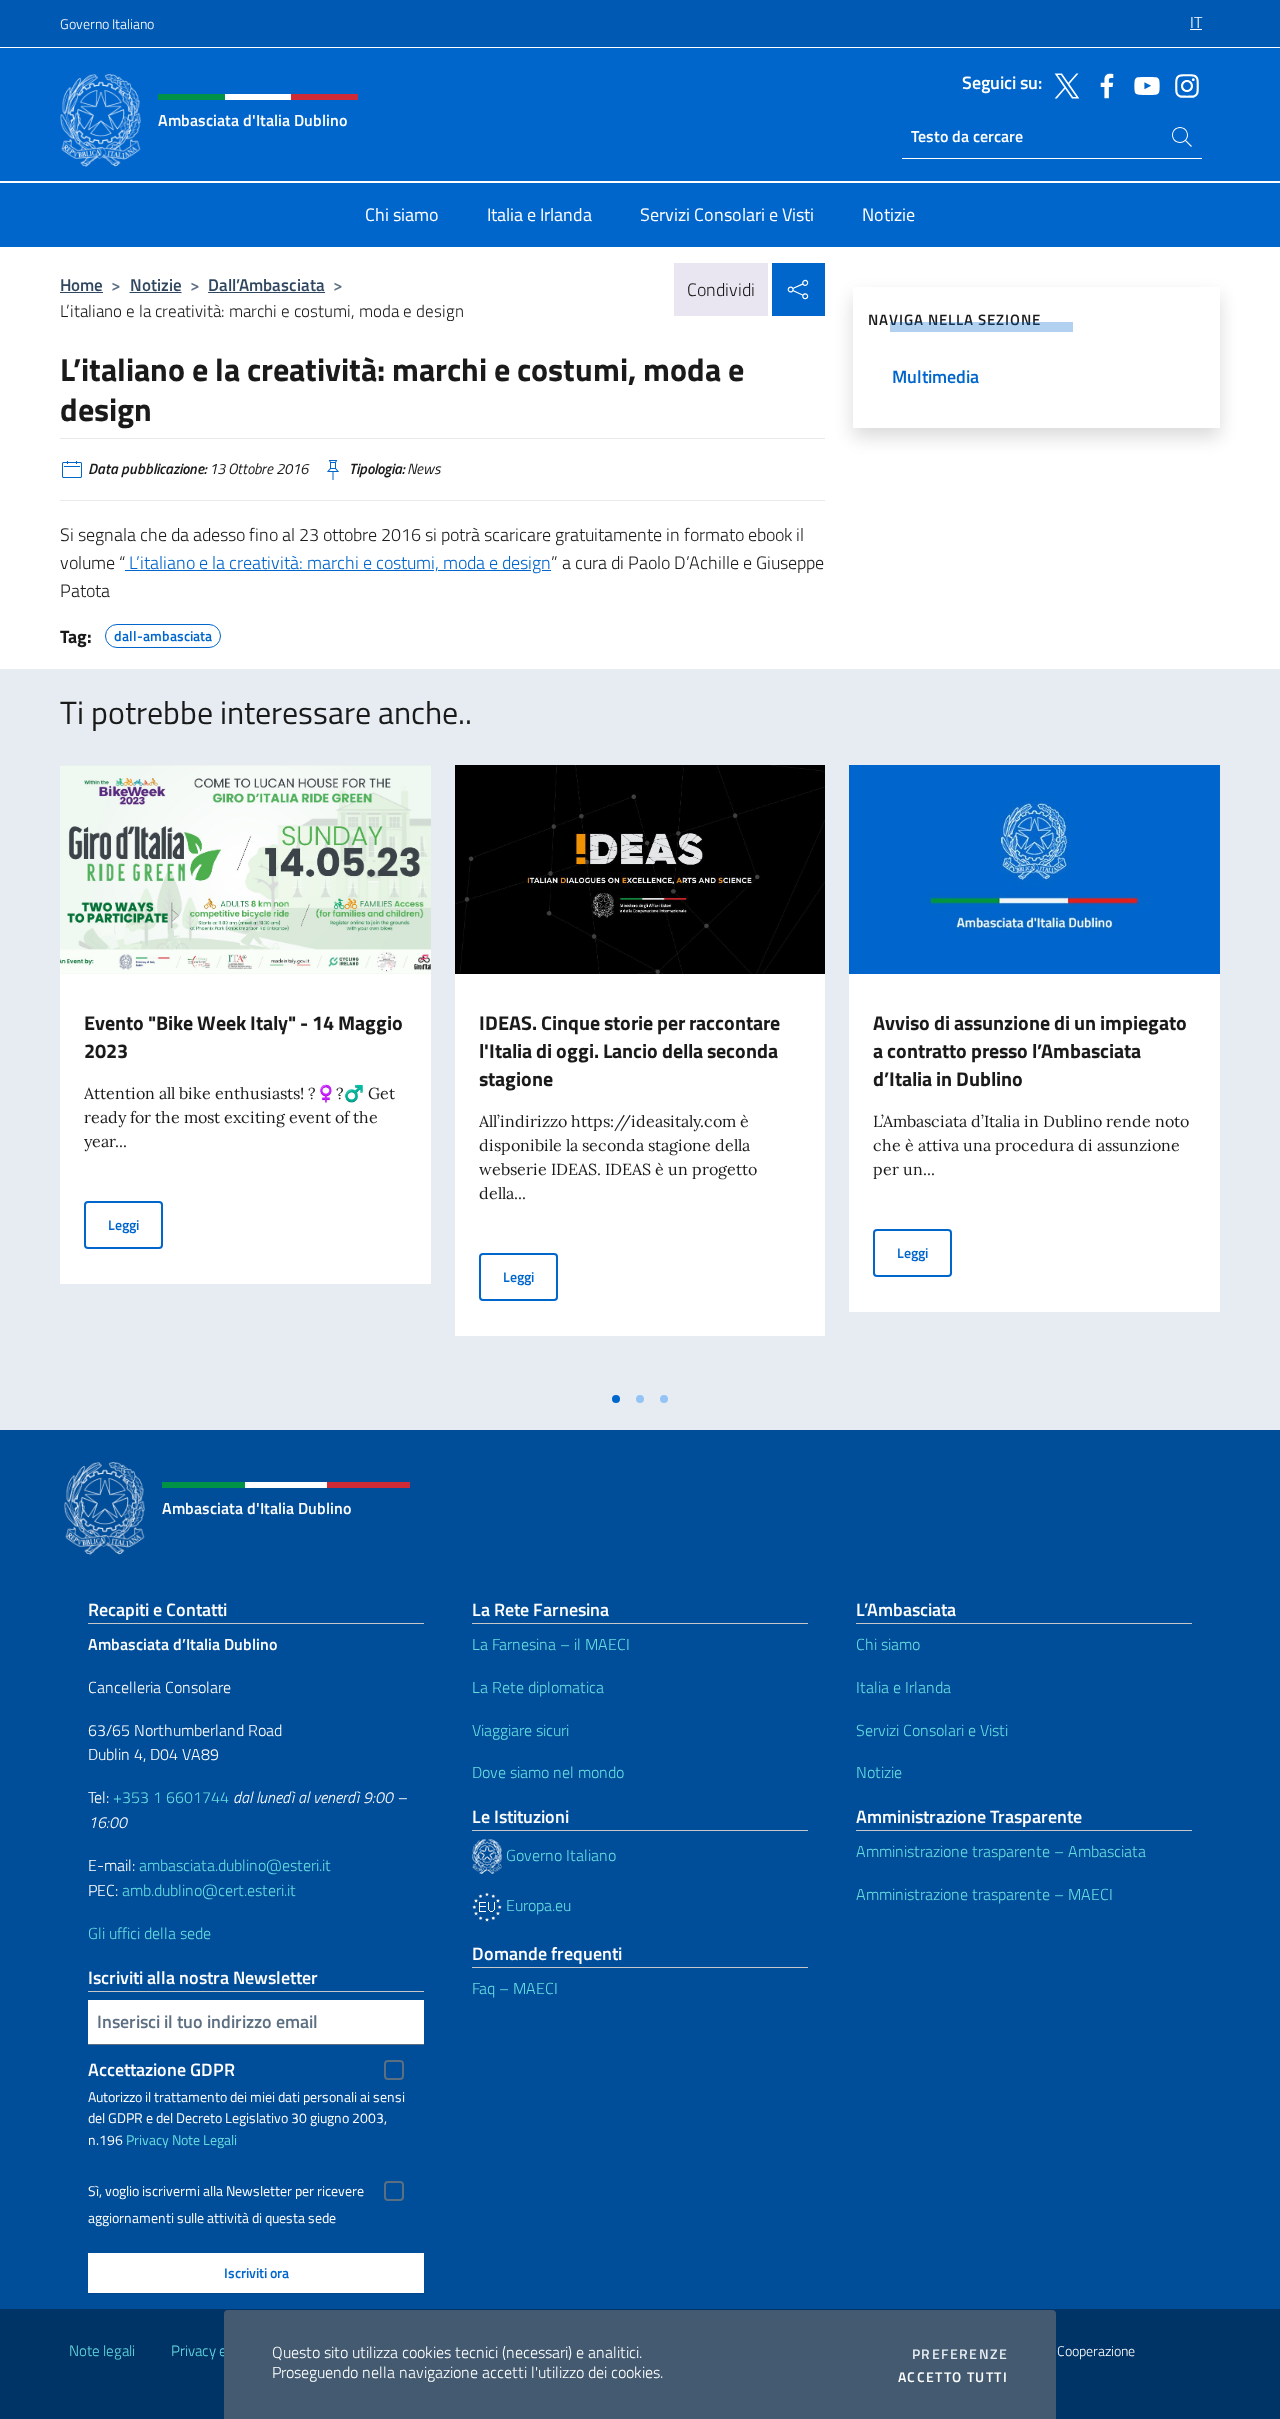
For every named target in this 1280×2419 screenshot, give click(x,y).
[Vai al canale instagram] (1182, 84)
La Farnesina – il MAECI (551, 1644)
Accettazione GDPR (161, 2069)
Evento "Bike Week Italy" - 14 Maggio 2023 (243, 1036)
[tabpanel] (245, 1072)
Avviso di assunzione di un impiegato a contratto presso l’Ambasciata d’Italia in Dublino (1030, 1050)
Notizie (156, 284)
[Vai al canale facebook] (1102, 84)
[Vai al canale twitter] (1062, 84)
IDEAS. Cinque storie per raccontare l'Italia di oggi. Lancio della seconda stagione (629, 1050)
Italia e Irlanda (903, 1687)
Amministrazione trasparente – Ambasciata (1001, 1851)
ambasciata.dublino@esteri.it (235, 1865)
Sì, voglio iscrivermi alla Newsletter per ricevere (226, 2191)
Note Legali (204, 2139)
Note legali (102, 2350)
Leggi (135, 1224)
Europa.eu (536, 1905)
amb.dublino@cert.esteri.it (209, 1890)
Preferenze (960, 2354)
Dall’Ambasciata (266, 284)
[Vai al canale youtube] (1142, 84)
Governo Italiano (107, 23)
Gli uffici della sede (149, 1933)
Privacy (147, 2139)
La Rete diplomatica (538, 1687)
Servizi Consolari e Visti (932, 1730)
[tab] (616, 1399)
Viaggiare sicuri (520, 1730)
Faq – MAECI (515, 1988)
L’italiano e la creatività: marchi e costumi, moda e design (338, 562)
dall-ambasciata (163, 633)
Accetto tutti (953, 2377)
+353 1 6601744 (171, 1797)
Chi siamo (888, 1644)
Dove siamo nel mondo (548, 1772)
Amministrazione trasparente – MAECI (984, 1894)
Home (81, 284)
